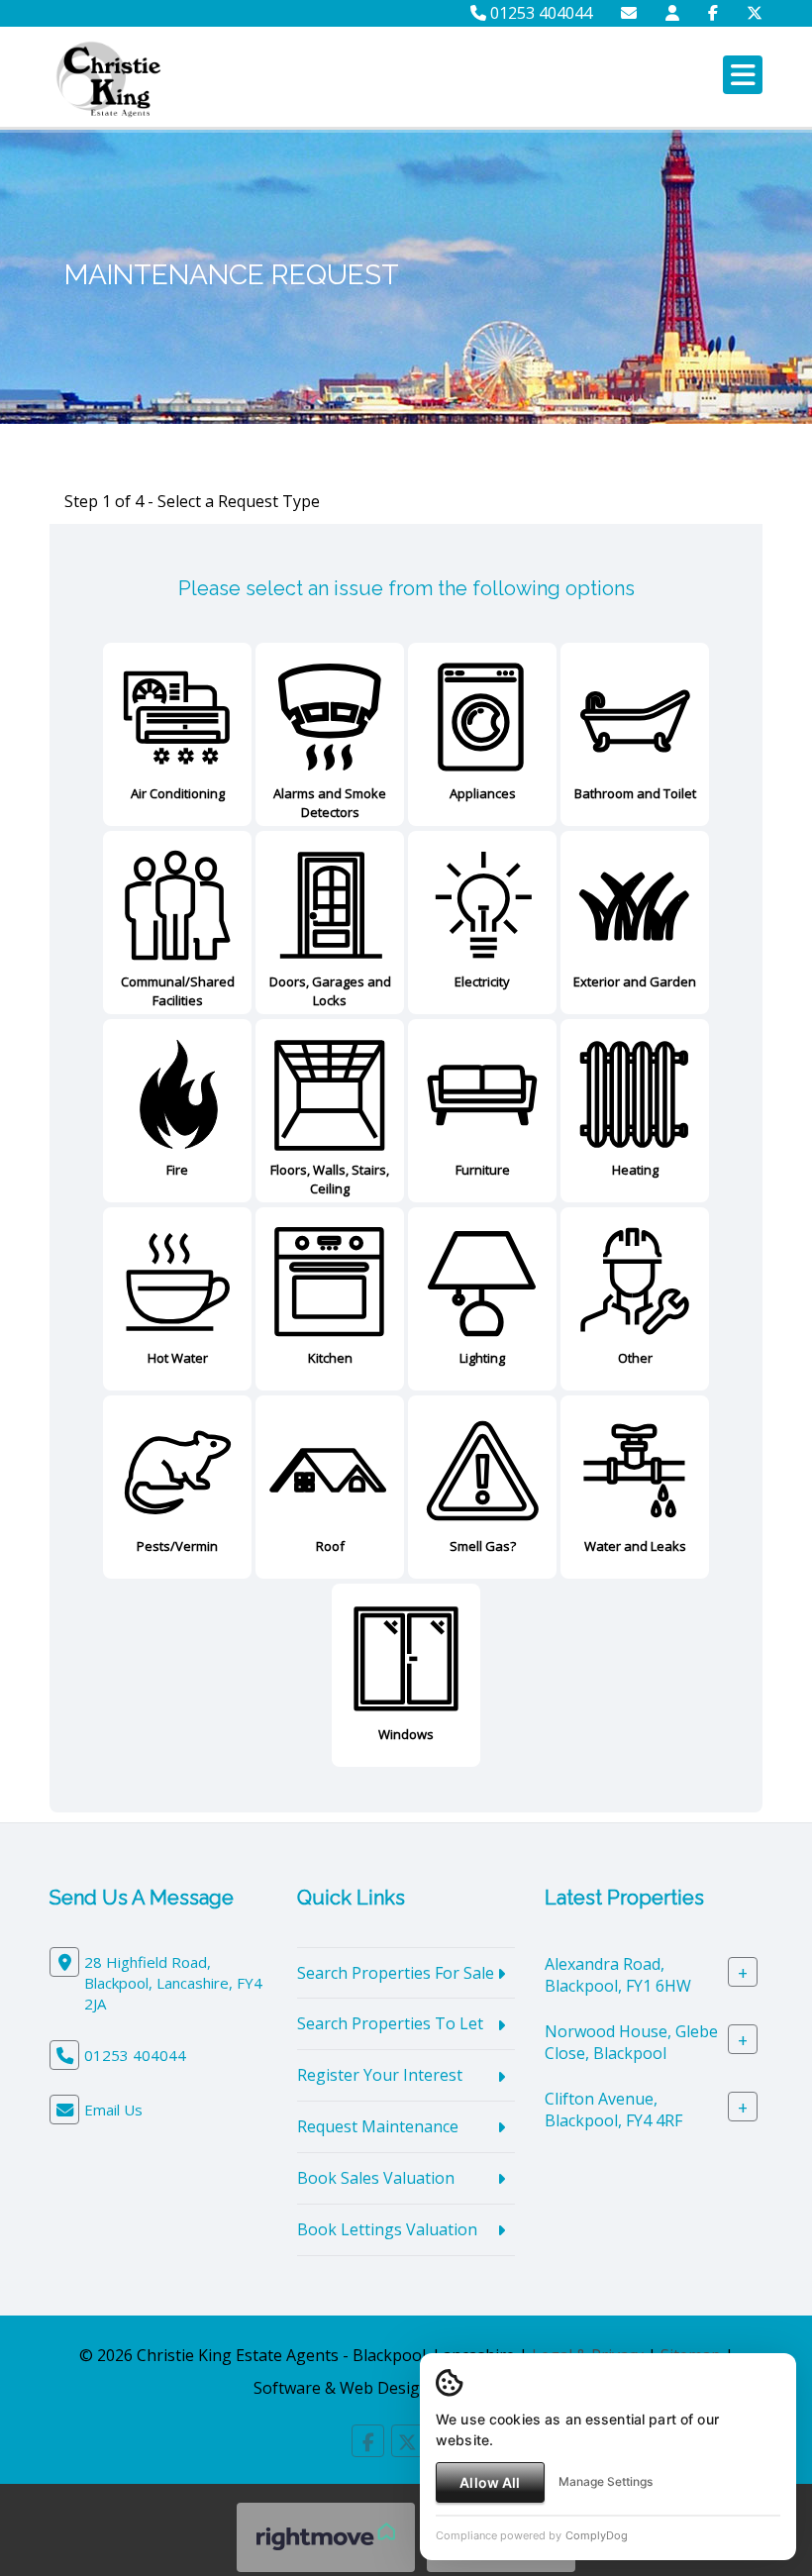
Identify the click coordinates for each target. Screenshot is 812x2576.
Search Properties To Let (390, 2023)
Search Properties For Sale (396, 1973)
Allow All (490, 2482)
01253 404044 (539, 13)
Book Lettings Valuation (387, 2229)
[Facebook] (713, 13)
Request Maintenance (378, 2126)
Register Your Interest (380, 2075)
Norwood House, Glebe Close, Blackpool (631, 2042)
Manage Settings (606, 2481)
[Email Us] (629, 13)
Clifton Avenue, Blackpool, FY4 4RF (613, 2109)
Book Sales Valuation (376, 2178)
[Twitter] (755, 13)
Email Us (113, 2110)
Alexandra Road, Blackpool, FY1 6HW (618, 1974)
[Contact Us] (672, 13)
